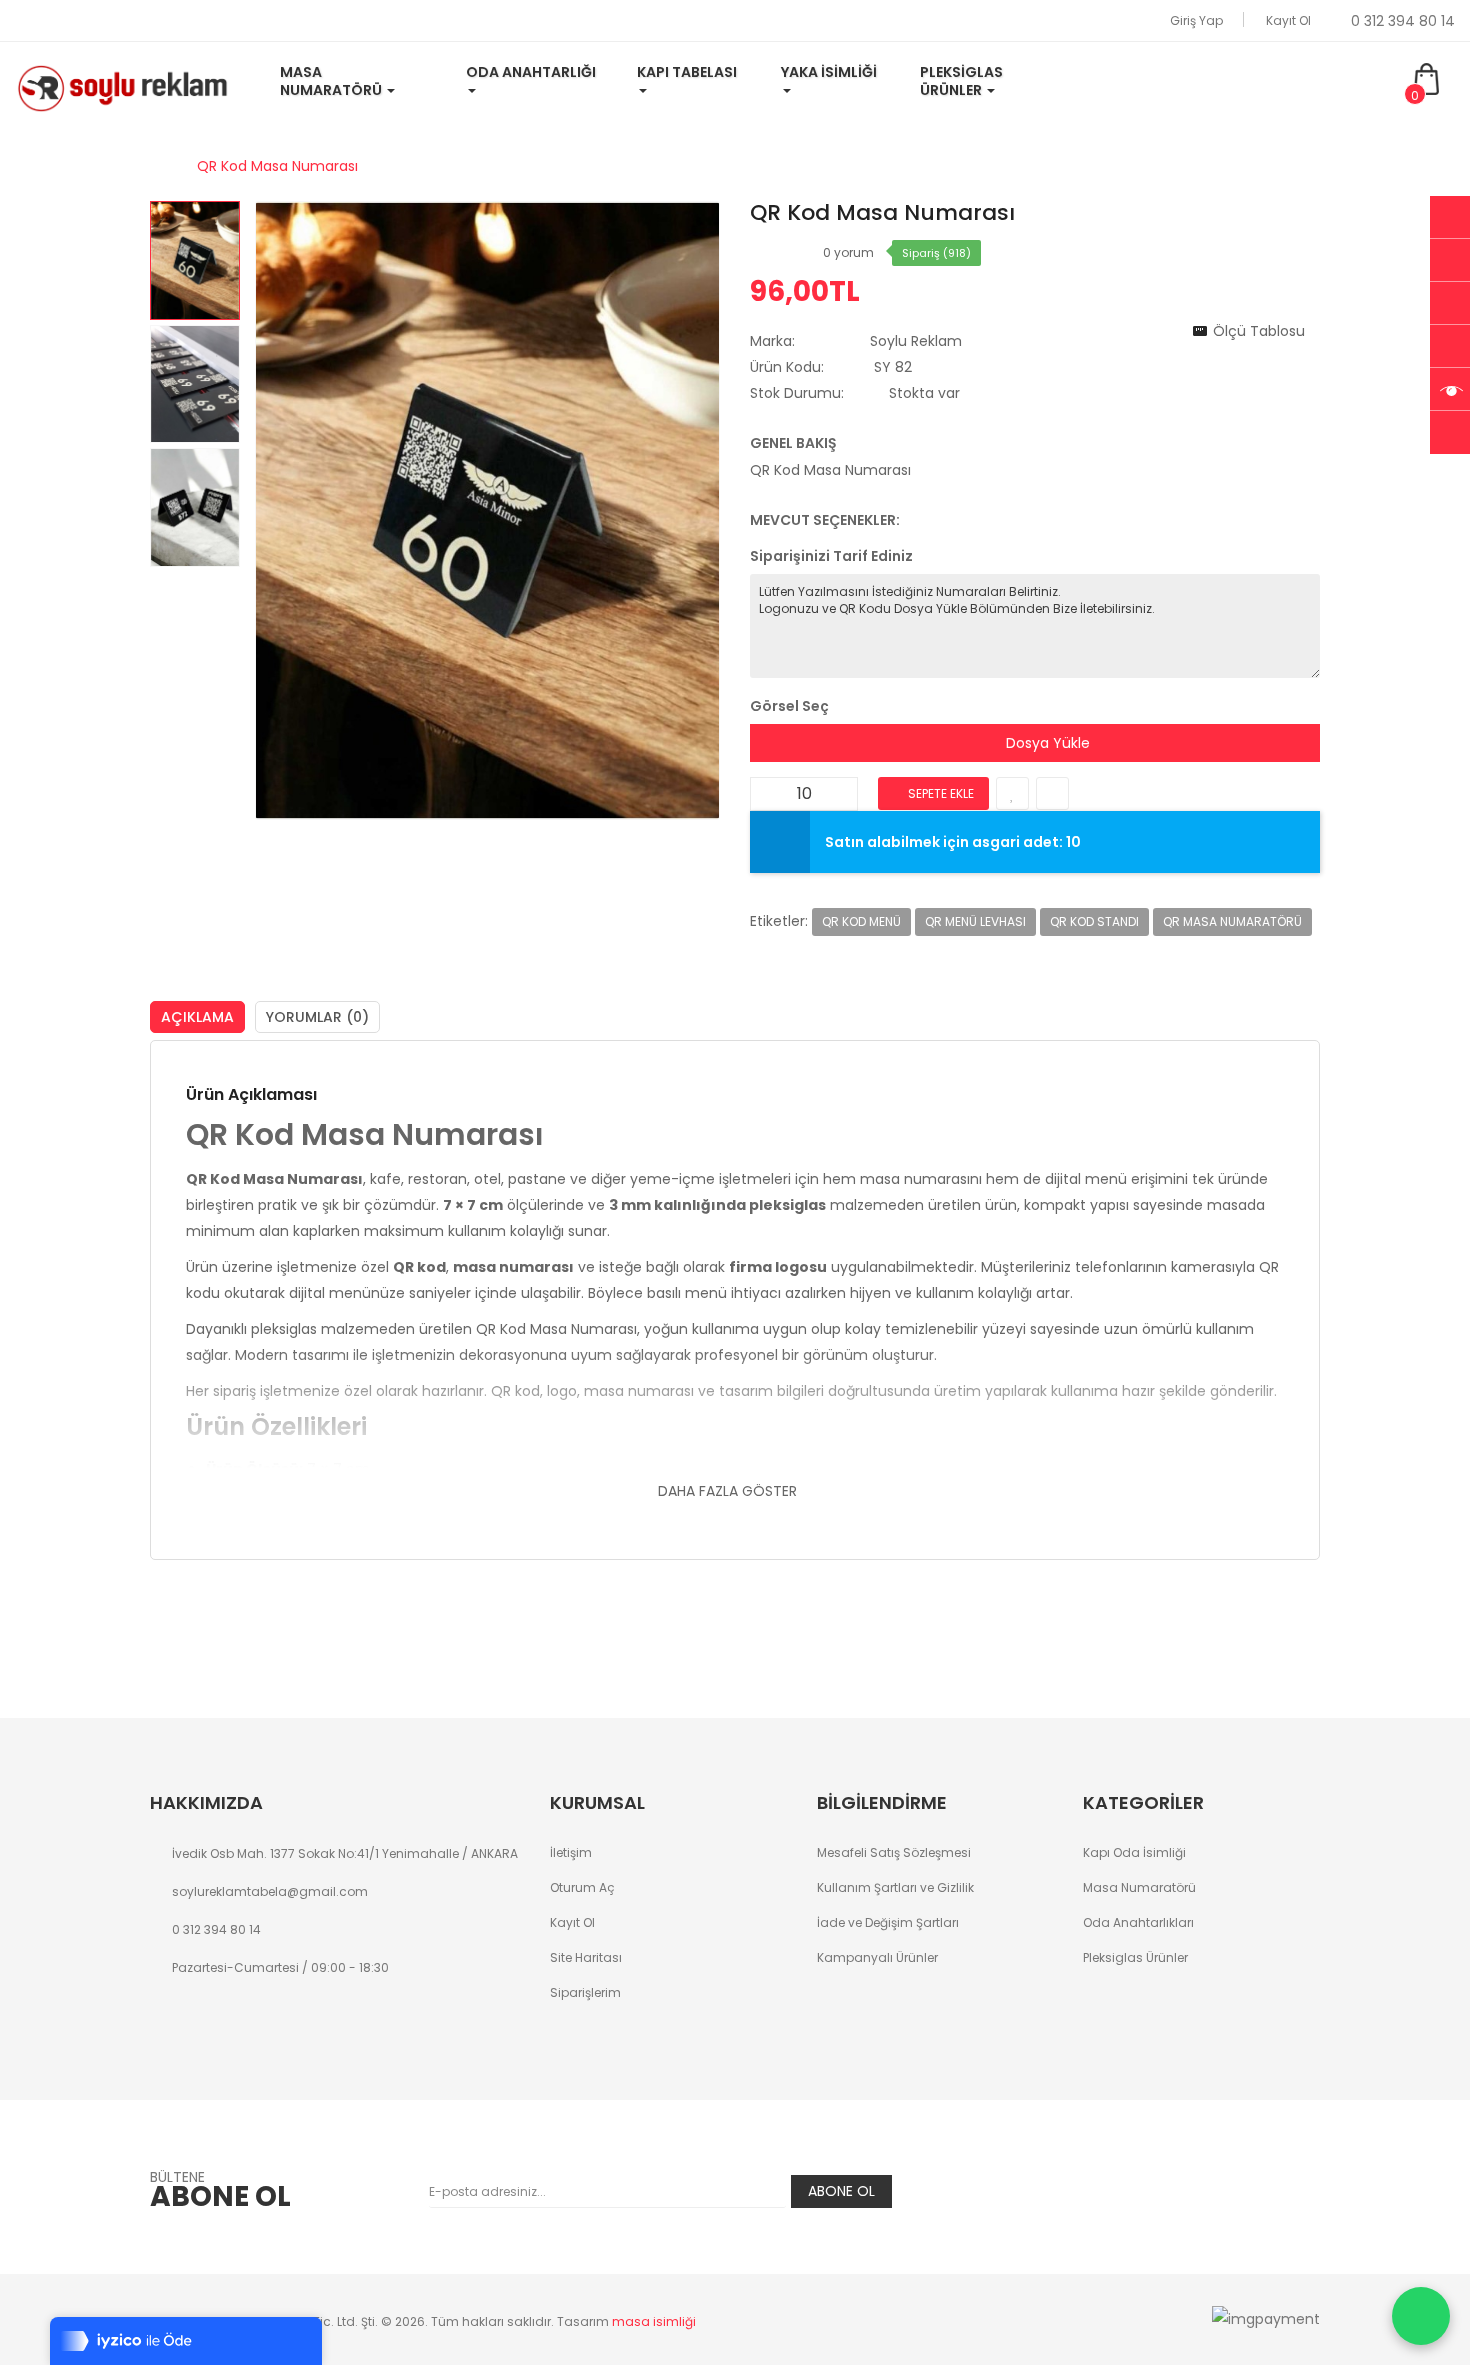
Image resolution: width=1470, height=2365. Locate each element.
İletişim (571, 1852)
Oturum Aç (582, 1887)
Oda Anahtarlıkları (1138, 1922)
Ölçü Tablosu (1259, 331)
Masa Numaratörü (1139, 1887)
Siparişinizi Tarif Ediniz (831, 556)
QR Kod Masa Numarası (277, 166)
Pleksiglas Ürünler (1135, 1957)
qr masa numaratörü (1232, 921)
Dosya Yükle (1046, 743)
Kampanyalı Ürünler (877, 1957)
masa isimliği (654, 2321)
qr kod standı (1094, 921)
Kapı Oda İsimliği (1134, 1852)
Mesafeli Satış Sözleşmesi (894, 1852)
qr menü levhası (975, 921)
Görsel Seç (789, 706)
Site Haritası (586, 1957)
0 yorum (848, 252)
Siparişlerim (585, 1992)
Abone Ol (841, 2191)
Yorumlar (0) (317, 1017)
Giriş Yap (1196, 20)
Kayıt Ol (1288, 20)
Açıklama (197, 1017)
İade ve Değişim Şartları (888, 1922)
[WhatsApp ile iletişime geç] (1421, 2316)
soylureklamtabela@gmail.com (270, 1891)
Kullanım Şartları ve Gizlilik (895, 1887)
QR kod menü (861, 921)
